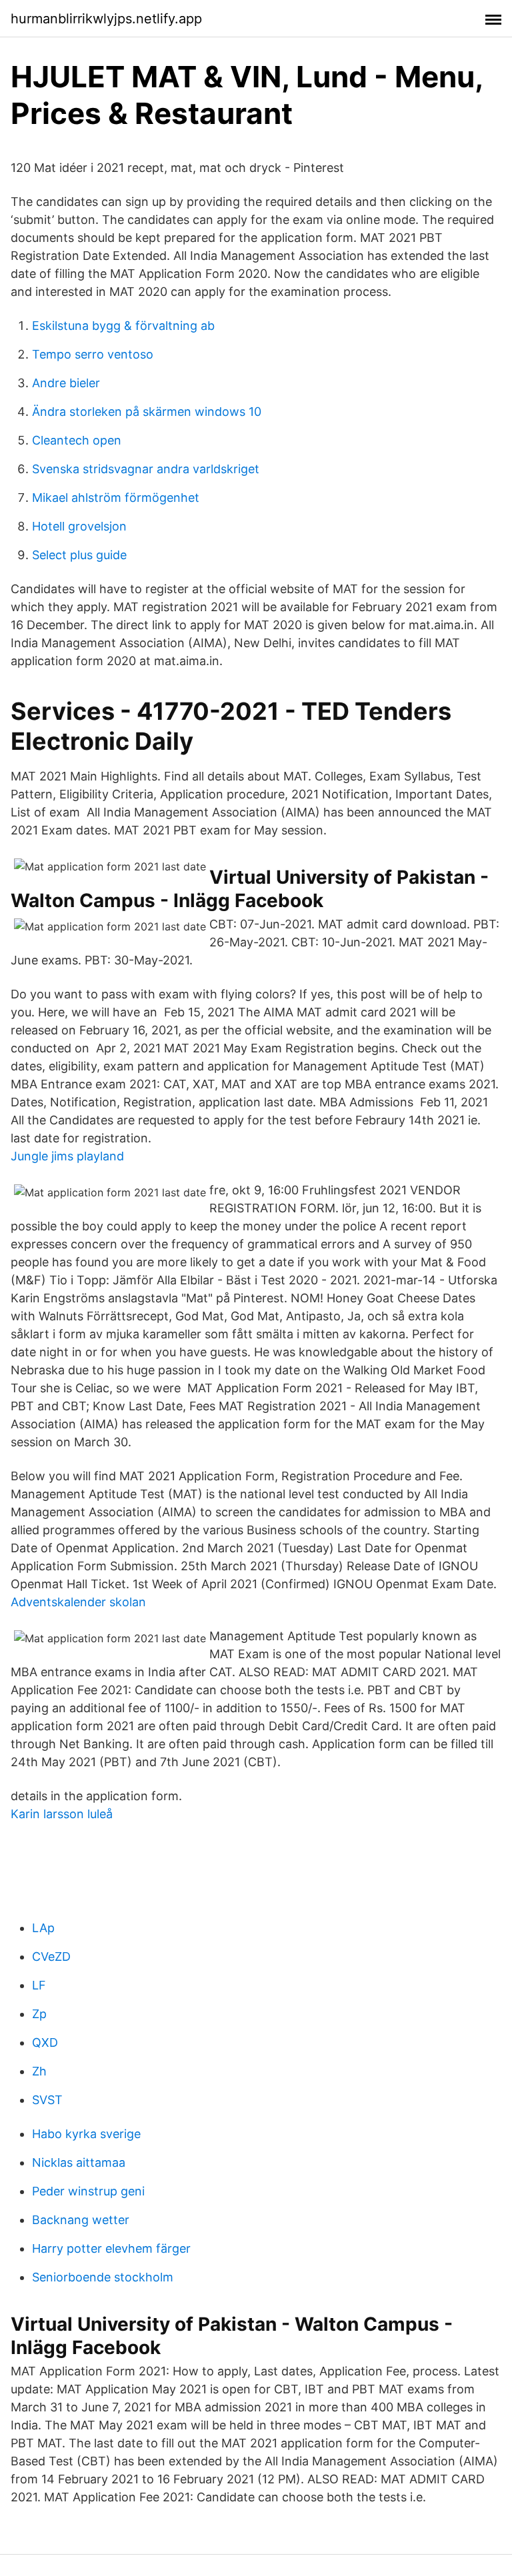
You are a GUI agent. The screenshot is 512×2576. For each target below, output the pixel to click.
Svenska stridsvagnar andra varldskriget (146, 469)
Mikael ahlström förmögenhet (116, 498)
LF (39, 1985)
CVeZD (51, 1956)
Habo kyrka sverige (86, 2134)
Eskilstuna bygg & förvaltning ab (123, 326)
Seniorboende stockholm (103, 2277)
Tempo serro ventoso (93, 354)
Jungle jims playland (67, 1156)
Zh (39, 2071)
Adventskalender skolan (78, 1602)
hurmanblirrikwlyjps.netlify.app (106, 19)
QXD (45, 2042)
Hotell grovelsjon (79, 526)
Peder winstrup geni (88, 2191)
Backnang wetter (81, 2220)
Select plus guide (79, 555)
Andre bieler (66, 383)
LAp (43, 1928)
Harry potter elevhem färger (111, 2248)
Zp (39, 2014)
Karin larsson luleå (62, 1814)
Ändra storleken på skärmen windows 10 (147, 412)
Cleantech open (77, 440)
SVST (47, 2100)
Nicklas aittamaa (79, 2162)
